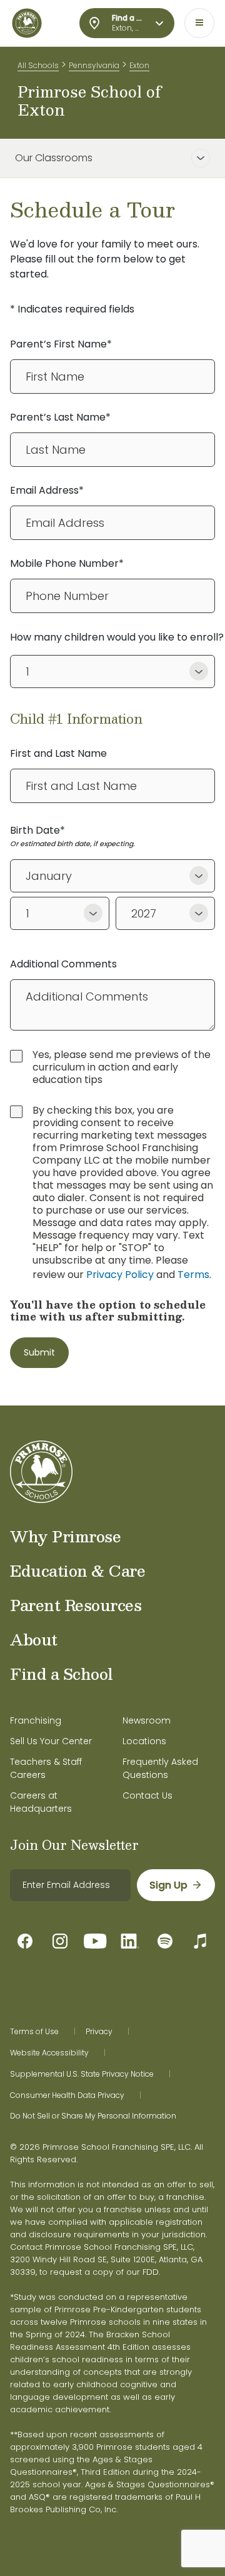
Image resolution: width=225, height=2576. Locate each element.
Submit (39, 1352)
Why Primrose (65, 1536)
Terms (193, 1275)
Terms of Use (34, 2032)
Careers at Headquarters (41, 1802)
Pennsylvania (94, 65)
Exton (139, 65)
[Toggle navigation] (199, 23)
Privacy (99, 2032)
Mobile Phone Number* (67, 563)
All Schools (38, 65)
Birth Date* (37, 830)
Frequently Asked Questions (160, 1768)
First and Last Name (58, 753)
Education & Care (77, 1570)
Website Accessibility (49, 2053)
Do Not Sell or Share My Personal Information (93, 2116)
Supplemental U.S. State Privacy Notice (82, 2074)
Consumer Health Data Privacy (67, 2095)
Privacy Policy (120, 1275)
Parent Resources (76, 1605)
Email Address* (47, 490)
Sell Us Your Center (51, 1741)
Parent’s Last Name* (60, 417)
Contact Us (147, 1795)
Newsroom (147, 1720)
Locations (144, 1741)
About (34, 1639)
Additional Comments (63, 964)
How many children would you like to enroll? (117, 637)
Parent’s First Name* (61, 344)
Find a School (62, 1674)
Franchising (36, 1720)
